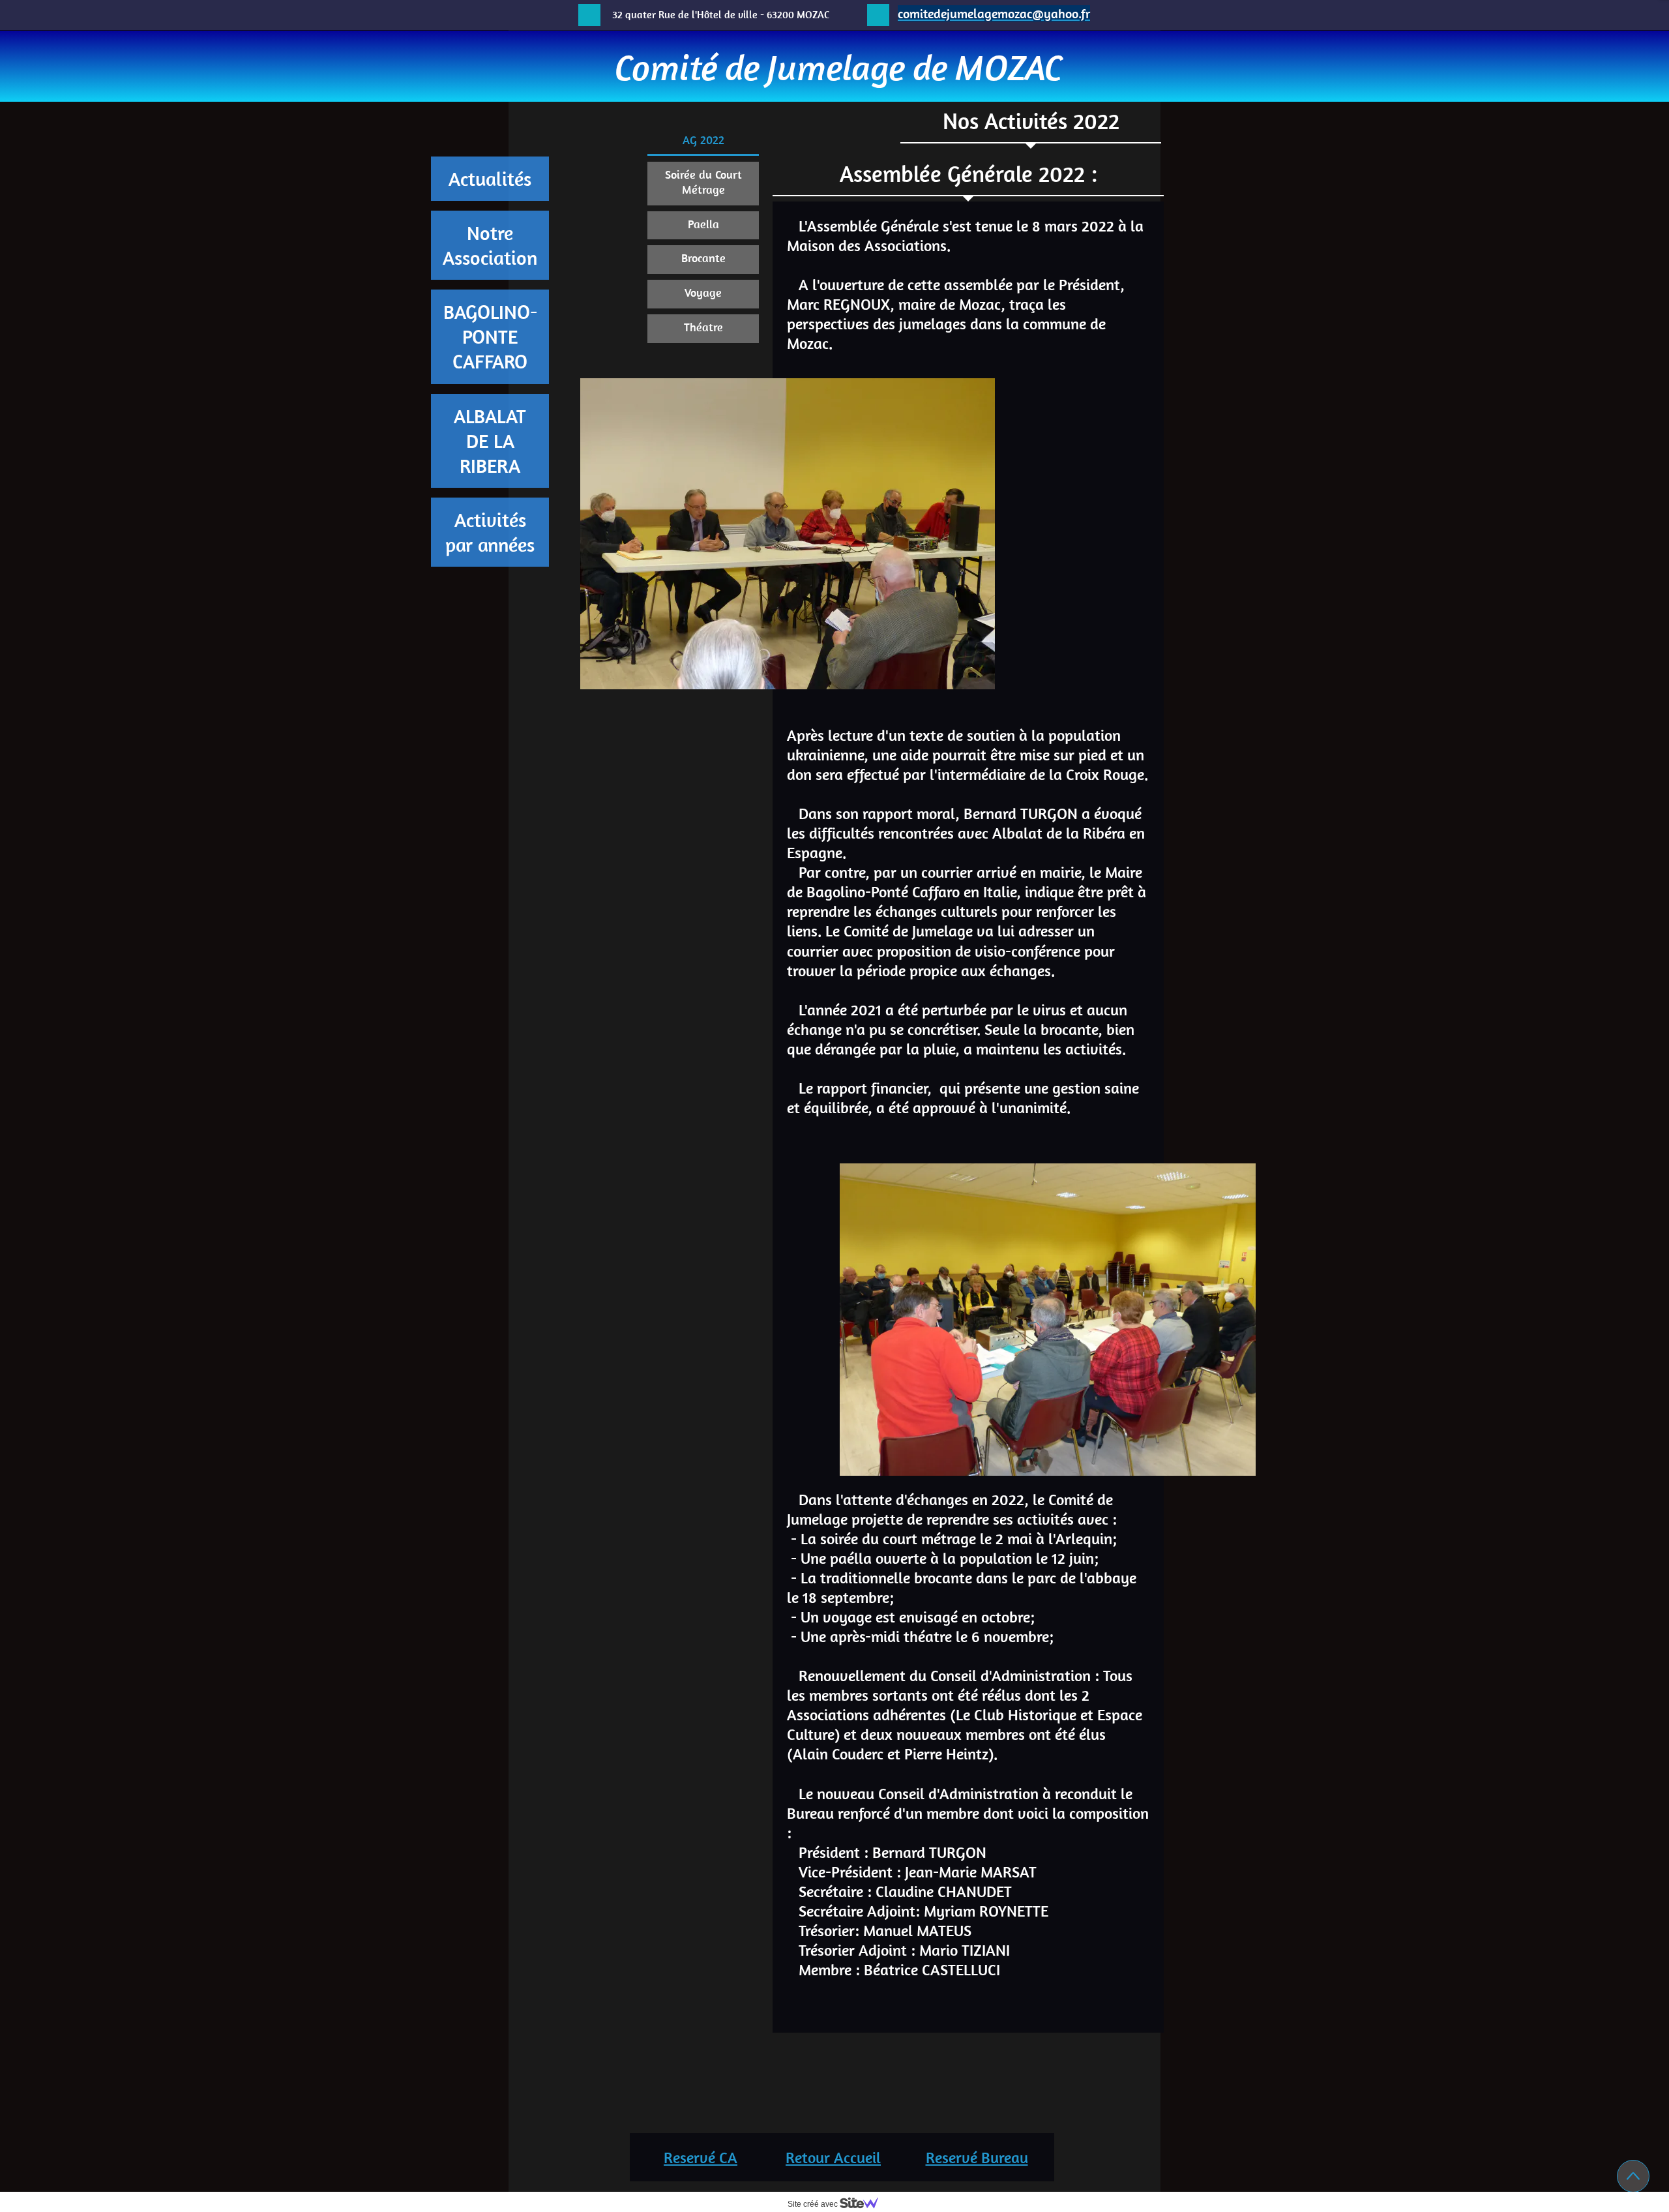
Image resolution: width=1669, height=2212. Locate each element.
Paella (703, 224)
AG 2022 (703, 140)
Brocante (703, 258)
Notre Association (490, 245)
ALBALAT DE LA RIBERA (490, 441)
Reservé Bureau (977, 2157)
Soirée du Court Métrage (703, 182)
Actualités (490, 179)
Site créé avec (814, 2204)
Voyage (703, 292)
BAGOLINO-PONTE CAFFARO (490, 336)
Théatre (703, 327)
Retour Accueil (833, 2157)
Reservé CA (701, 2157)
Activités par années (490, 532)
